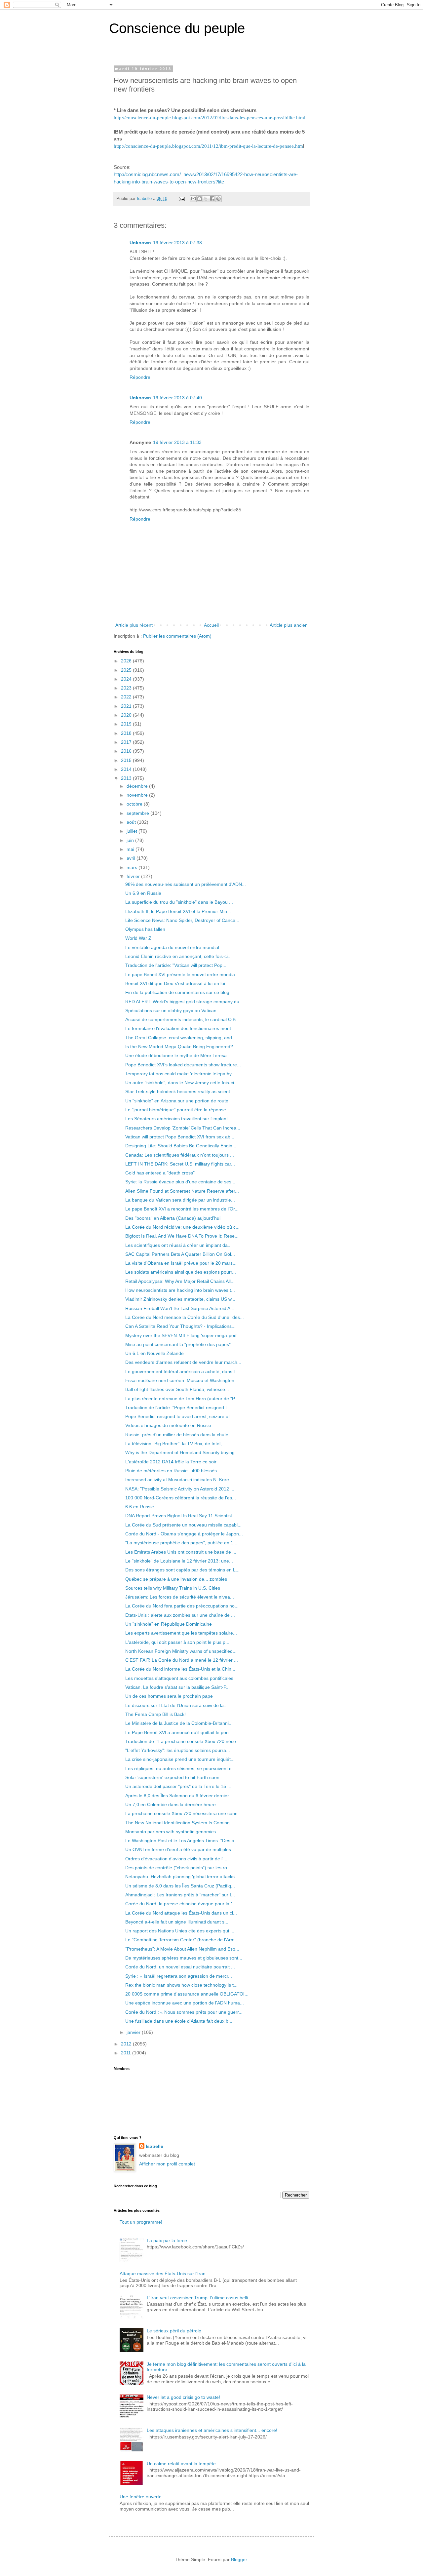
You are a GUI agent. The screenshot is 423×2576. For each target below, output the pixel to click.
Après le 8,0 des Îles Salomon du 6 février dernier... (179, 1796)
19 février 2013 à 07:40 (177, 398)
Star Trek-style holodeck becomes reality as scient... (180, 1091)
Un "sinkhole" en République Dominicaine (169, 1624)
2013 (127, 778)
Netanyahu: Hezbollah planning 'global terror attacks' (180, 1877)
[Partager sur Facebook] (212, 199)
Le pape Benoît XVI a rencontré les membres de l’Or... (182, 1209)
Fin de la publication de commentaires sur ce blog (177, 992)
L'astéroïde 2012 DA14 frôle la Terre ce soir (171, 1462)
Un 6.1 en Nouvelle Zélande (154, 1353)
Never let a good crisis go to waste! (183, 2397)
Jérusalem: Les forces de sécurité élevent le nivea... (180, 1597)
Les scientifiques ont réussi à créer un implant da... (178, 1245)
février (134, 876)
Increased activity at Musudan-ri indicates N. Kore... (179, 1480)
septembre (138, 813)
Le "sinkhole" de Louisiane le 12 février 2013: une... (179, 1561)
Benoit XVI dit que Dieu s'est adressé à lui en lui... (177, 983)
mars (133, 867)
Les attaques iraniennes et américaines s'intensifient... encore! (212, 2430)
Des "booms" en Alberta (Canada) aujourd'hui (173, 1218)
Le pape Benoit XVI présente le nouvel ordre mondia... (182, 974)
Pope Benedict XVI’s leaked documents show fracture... (183, 1065)
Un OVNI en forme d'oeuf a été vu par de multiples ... (181, 1849)
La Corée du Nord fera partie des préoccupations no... (182, 1606)
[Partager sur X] (206, 199)
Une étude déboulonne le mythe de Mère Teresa (176, 1055)
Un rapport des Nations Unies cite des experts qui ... (180, 1931)
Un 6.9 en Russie (143, 893)
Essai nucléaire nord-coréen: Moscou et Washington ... (182, 1380)
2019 (127, 724)
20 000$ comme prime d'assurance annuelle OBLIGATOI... (187, 1994)
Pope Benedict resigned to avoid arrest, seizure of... (179, 1416)
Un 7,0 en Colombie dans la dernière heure (171, 1804)
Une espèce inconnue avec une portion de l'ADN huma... (185, 2003)
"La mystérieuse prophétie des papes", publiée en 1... (181, 1543)
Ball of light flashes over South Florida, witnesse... (177, 1389)
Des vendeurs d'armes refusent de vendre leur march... (183, 1362)
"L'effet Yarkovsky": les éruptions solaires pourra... (178, 1750)
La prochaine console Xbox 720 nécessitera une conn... (183, 1813)
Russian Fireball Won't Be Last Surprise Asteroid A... (180, 1308)
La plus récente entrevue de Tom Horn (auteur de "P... (182, 1399)
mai (131, 849)
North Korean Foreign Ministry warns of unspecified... (181, 1651)
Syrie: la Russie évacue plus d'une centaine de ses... (180, 1182)
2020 (127, 715)
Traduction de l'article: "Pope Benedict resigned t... (178, 1407)
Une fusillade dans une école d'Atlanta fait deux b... (179, 2021)
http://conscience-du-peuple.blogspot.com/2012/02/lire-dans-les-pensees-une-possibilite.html (210, 118)
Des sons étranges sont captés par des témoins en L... (182, 1570)
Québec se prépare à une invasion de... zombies (176, 1579)
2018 (127, 733)
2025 (127, 670)
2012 (127, 2044)
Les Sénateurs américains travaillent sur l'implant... (178, 1119)
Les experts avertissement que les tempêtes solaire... (181, 1633)
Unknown (140, 243)
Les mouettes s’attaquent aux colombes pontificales (179, 1678)
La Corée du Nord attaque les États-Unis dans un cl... (181, 1913)
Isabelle (154, 2146)
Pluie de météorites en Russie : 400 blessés (171, 1471)
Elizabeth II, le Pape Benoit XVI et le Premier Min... (178, 911)
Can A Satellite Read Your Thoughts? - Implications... (180, 1326)
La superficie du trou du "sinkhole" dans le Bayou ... (179, 902)
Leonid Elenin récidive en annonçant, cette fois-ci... (178, 956)
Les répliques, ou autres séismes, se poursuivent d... (180, 1768)
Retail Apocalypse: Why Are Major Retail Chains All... (180, 1281)
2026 (127, 661)
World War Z (138, 938)
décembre (138, 786)
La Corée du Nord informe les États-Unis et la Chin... (180, 1669)
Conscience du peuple (177, 28)
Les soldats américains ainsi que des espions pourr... (181, 1272)
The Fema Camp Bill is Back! (155, 1714)
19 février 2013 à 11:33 (177, 442)
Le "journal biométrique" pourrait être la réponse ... (178, 1110)
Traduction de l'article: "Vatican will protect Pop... (176, 965)
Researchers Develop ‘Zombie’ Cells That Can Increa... (183, 1128)
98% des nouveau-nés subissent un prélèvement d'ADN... (186, 884)
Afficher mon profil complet (167, 2164)
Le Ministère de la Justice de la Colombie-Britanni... (179, 1723)
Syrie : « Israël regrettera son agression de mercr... (179, 1976)
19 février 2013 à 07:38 (177, 243)
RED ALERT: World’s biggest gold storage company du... (184, 1002)
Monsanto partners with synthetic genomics (171, 1832)
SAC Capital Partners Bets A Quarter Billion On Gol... (180, 1254)
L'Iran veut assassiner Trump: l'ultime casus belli (197, 2298)
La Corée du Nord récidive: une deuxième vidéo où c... (182, 1227)
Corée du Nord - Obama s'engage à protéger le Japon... (184, 1534)
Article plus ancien (289, 625)
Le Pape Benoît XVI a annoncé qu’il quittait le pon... (179, 1732)
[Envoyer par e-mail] (193, 199)
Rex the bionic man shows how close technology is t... (181, 1985)
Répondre (140, 377)
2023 (127, 688)
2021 (127, 706)
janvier (134, 2032)
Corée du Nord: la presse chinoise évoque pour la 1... (181, 1904)
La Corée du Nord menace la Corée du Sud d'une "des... (185, 1317)
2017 (127, 742)
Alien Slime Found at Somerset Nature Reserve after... (182, 1191)
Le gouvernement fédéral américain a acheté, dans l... (182, 1371)
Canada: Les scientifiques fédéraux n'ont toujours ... (180, 1155)
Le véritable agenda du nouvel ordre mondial (172, 947)
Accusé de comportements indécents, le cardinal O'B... (182, 1019)
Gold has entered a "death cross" (160, 1173)
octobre (135, 804)
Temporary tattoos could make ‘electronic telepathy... (180, 1074)
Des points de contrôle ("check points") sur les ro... (178, 1868)
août (132, 822)
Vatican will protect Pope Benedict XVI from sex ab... (180, 1137)
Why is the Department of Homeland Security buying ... (183, 1452)
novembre (138, 795)
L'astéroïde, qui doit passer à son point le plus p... (177, 1642)
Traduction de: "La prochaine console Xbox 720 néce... (183, 1741)
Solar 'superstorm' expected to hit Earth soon (172, 1777)
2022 (127, 697)
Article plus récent (134, 625)
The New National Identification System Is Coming (177, 1823)
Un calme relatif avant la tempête (181, 2464)
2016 (127, 751)
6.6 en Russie (140, 1507)
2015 (127, 760)
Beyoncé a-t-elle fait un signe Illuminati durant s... (177, 1922)
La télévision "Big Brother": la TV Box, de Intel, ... (176, 1444)
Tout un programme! (141, 2222)
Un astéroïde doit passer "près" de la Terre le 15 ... (178, 1786)
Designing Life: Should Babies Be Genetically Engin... (181, 1146)
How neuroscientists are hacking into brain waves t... (180, 1290)
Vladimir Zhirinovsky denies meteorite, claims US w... (180, 1299)
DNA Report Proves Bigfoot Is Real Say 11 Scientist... (181, 1516)
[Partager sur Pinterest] (218, 199)
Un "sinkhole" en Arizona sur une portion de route (177, 1101)
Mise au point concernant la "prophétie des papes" (178, 1344)
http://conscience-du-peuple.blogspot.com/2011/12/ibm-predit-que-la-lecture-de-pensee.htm (208, 146)
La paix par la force (167, 2240)
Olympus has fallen (145, 929)
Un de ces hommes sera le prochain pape (169, 1696)
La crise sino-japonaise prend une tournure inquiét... (180, 1759)
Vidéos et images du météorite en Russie (168, 1425)
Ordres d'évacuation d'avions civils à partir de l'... (176, 1859)
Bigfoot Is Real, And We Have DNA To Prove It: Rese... (182, 1236)
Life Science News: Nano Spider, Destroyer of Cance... (182, 920)
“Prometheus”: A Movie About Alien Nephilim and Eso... (182, 1949)
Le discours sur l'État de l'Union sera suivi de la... (176, 1705)
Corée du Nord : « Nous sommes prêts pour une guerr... (184, 2012)
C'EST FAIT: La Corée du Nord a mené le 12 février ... (182, 1660)
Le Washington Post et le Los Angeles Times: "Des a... (182, 1841)
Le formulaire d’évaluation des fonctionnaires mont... (180, 1028)
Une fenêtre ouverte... (143, 2497)
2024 (127, 679)
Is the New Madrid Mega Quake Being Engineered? (179, 1047)
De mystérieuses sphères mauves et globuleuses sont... (184, 1958)
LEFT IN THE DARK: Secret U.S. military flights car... (180, 1164)
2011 (127, 2053)
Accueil (211, 625)
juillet (133, 831)
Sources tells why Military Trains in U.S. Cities (173, 1588)
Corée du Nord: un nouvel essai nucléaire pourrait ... (180, 1967)
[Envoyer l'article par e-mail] (181, 199)
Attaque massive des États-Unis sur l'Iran (163, 2274)
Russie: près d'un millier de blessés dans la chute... (179, 1435)
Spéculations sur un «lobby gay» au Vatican (171, 1011)
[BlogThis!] (200, 199)
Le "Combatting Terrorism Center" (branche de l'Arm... (182, 1940)
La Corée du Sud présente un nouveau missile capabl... (183, 1525)
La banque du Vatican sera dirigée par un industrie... (180, 1200)
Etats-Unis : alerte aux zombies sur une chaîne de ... (180, 1615)
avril (132, 858)
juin (131, 840)
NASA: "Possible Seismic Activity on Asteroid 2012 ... (180, 1489)
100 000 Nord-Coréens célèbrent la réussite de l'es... (181, 1498)
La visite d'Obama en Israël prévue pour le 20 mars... (181, 1263)
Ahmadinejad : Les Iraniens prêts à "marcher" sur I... (180, 1895)
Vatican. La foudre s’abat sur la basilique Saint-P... (177, 1687)
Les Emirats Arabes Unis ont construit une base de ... (181, 1552)
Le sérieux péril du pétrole (174, 2331)
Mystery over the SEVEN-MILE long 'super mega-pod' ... (184, 1335)
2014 (127, 769)
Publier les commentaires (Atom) (177, 636)
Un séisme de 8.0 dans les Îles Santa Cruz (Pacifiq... (180, 1886)
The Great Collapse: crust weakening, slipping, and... (181, 1038)
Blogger (239, 2559)
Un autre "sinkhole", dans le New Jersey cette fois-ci (180, 1083)
